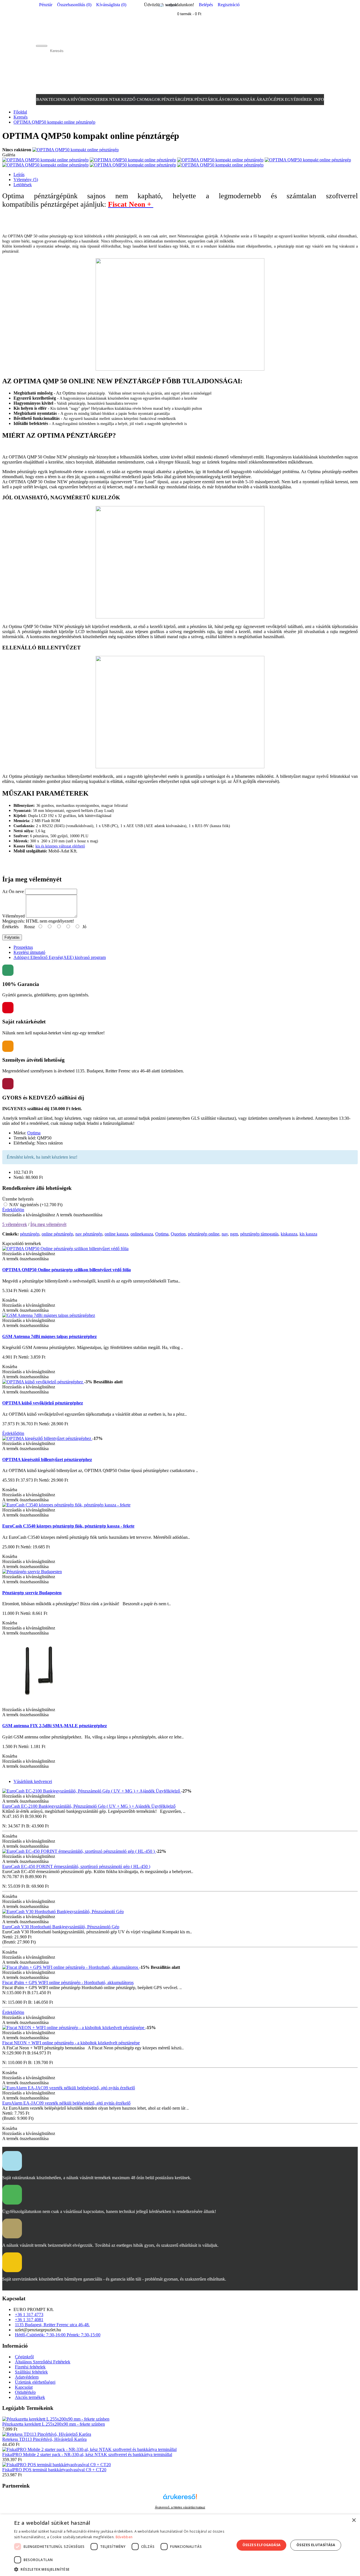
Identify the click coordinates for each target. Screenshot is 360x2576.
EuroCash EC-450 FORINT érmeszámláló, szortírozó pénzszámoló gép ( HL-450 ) (76, 1866)
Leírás (19, 174)
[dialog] (180, 2545)
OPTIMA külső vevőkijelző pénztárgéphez (43, 1403)
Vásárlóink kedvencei (33, 1781)
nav (225, 1234)
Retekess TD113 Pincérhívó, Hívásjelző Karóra (44, 2439)
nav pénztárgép (89, 1234)
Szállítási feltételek (31, 2372)
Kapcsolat (24, 2387)
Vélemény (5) (26, 180)
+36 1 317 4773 (29, 2315)
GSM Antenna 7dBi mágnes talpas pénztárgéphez (49, 1336)
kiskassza (289, 1234)
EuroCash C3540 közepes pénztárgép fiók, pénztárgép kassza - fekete (68, 1526)
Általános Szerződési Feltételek (43, 2362)
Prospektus (23, 947)
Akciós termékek (30, 2397)
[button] (121, 2569)
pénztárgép (30, 1234)
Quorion (178, 1234)
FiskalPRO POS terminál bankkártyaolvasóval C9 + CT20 (54, 2470)
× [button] (354, 2520)
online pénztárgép (57, 1234)
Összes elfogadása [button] (262, 2545)
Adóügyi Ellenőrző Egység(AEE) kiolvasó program (60, 957)
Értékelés (10, 927)
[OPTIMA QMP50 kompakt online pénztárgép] (76, 150)
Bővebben (124, 2537)
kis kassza (308, 1234)
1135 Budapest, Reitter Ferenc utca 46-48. (52, 2325)
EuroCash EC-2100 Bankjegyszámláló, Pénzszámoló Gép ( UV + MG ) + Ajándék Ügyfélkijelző (89, 1806)
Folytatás (12, 937)
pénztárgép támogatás (259, 1234)
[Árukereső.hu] (180, 2499)
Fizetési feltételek (30, 2367)
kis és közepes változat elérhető (60, 846)
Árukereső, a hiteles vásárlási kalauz (180, 2507)
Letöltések (23, 185)
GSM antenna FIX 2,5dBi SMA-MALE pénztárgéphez (55, 1726)
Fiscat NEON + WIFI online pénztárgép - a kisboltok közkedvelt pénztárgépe (71, 2043)
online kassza (116, 1234)
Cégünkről (24, 2357)
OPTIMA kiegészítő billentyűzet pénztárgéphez (47, 1460)
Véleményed (13, 916)
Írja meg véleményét (48, 1224)
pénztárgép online (204, 1234)
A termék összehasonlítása (79, 1215)
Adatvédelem (27, 2377)
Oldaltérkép (25, 2392)
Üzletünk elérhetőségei (35, 2382)
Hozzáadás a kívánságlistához (29, 1215)
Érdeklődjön (13, 1210)
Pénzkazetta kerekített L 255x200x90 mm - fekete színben (54, 2424)
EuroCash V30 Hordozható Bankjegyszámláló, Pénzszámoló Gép (61, 1927)
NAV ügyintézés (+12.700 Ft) (35, 1205)
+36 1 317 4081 (29, 2320)
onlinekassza (142, 1234)
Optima (34, 1133)
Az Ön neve (13, 891)
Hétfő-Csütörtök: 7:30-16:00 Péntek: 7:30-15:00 (58, 2335)
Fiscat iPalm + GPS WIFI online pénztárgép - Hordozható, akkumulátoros (68, 1982)
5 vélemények (15, 1224)
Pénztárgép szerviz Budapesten (32, 1593)
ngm (234, 1234)
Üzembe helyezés (18, 1199)
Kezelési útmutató (29, 952)
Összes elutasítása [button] (316, 2545)
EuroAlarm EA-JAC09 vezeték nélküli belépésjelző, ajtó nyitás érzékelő (66, 2103)
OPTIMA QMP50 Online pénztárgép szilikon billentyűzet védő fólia (67, 1270)
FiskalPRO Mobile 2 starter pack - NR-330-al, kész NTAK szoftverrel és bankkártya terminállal (87, 2454)
